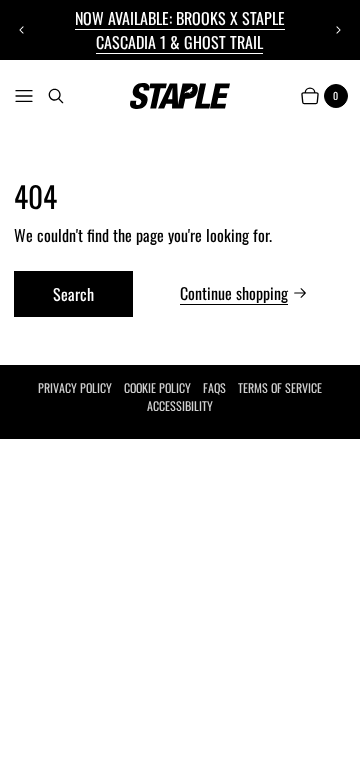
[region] (180, 30)
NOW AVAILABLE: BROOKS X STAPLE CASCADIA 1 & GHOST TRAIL (180, 30)
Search (73, 294)
